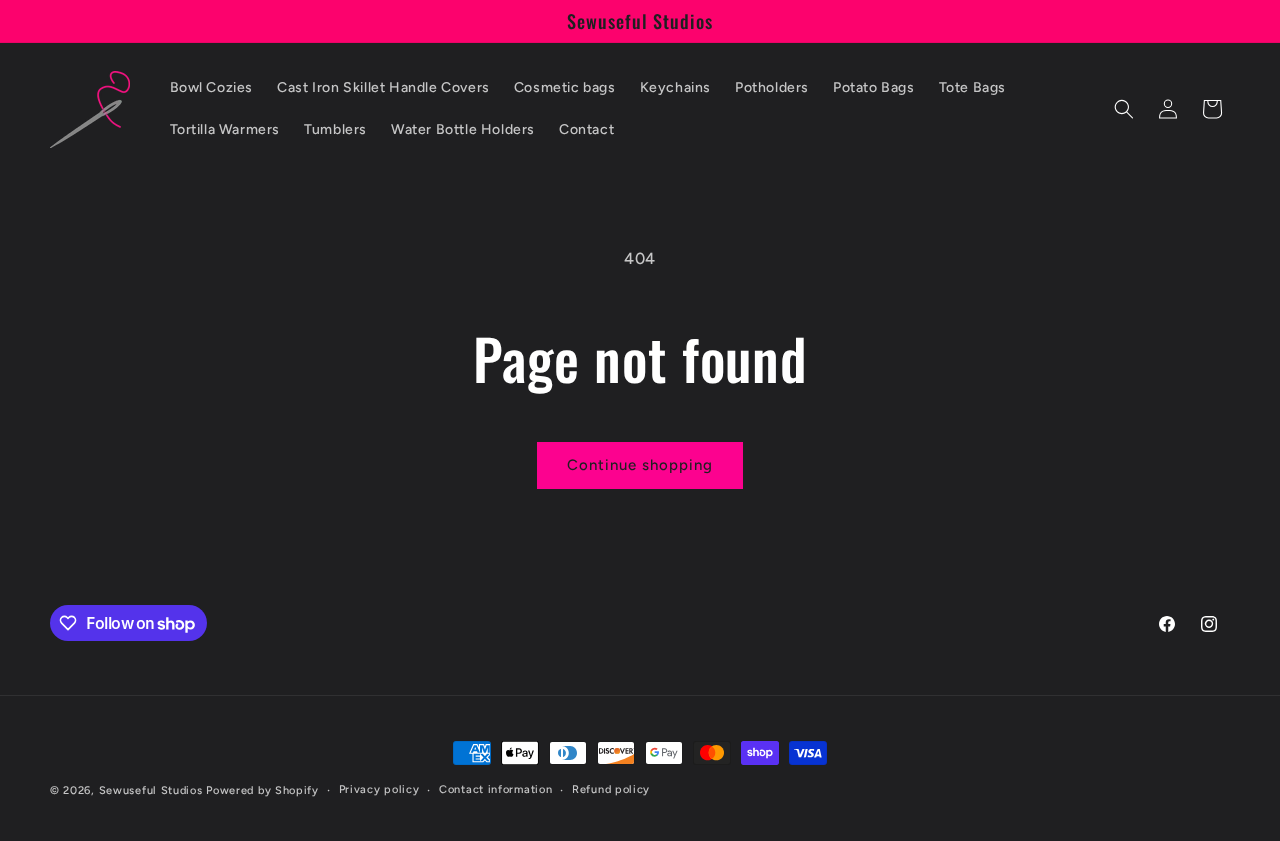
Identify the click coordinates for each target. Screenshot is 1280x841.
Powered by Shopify (262, 790)
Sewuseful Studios (151, 790)
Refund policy (611, 789)
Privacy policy (379, 789)
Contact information (495, 789)
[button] (1124, 109)
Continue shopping (640, 465)
